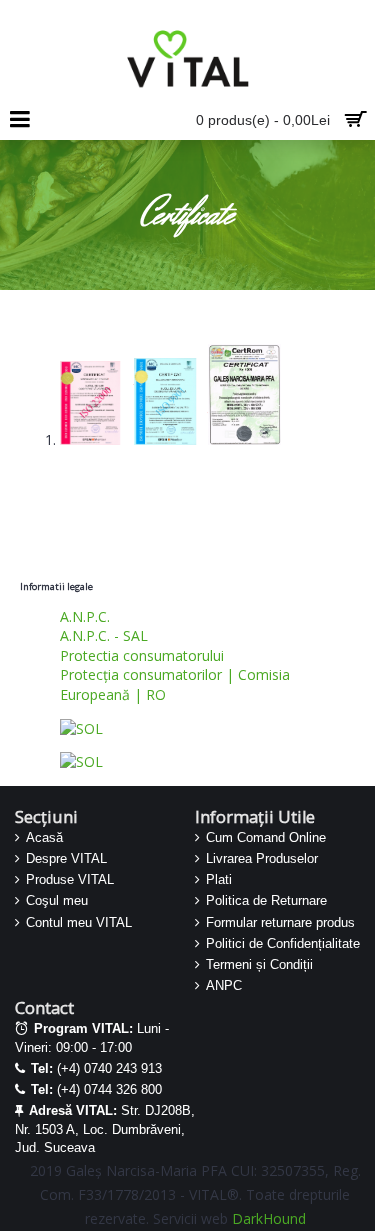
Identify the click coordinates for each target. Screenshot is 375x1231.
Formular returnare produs (280, 922)
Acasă (44, 837)
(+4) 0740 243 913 (96, 1068)
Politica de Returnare (266, 900)
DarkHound (269, 1218)
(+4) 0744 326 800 (96, 1089)
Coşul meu (57, 900)
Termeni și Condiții (259, 964)
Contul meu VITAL (79, 922)
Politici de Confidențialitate (283, 943)
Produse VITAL (70, 879)
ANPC (224, 985)
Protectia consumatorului (142, 655)
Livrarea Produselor (262, 858)
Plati (219, 879)
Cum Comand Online (266, 837)
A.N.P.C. (85, 616)
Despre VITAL (66, 858)
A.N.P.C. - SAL (104, 635)
